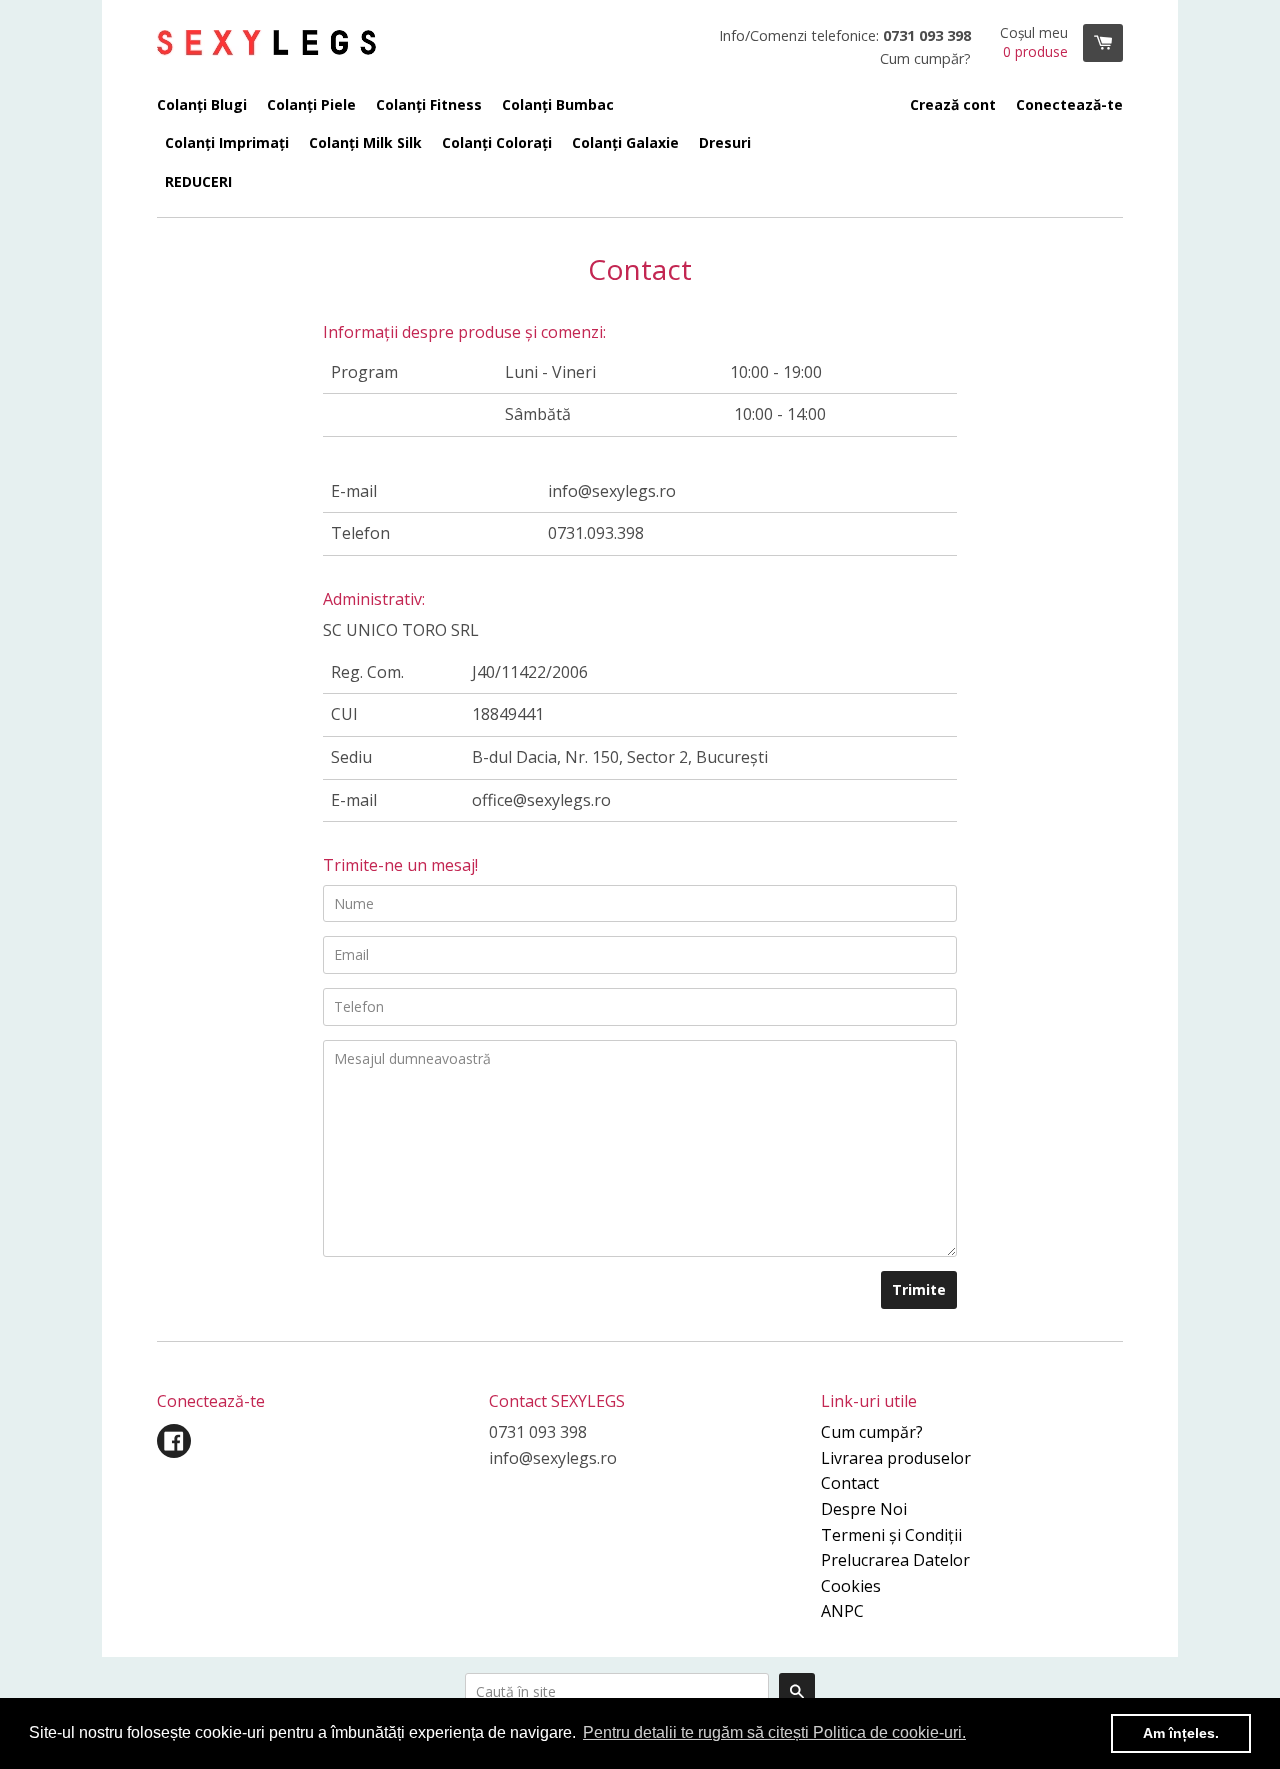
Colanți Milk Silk (365, 142)
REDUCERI (198, 181)
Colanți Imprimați (227, 142)
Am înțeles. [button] (1181, 1733)
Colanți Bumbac (558, 104)
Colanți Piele (311, 104)
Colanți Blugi (202, 104)
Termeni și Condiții (891, 1535)
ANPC (842, 1611)
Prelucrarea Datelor (895, 1560)
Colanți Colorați (497, 142)
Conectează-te (1069, 104)
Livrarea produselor (896, 1458)
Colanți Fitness (429, 104)
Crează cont (953, 104)
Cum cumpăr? (872, 1432)
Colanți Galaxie (625, 142)
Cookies (851, 1586)
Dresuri (725, 142)
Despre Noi (864, 1509)
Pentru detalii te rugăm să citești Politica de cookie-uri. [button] (774, 1732)
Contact (850, 1483)
